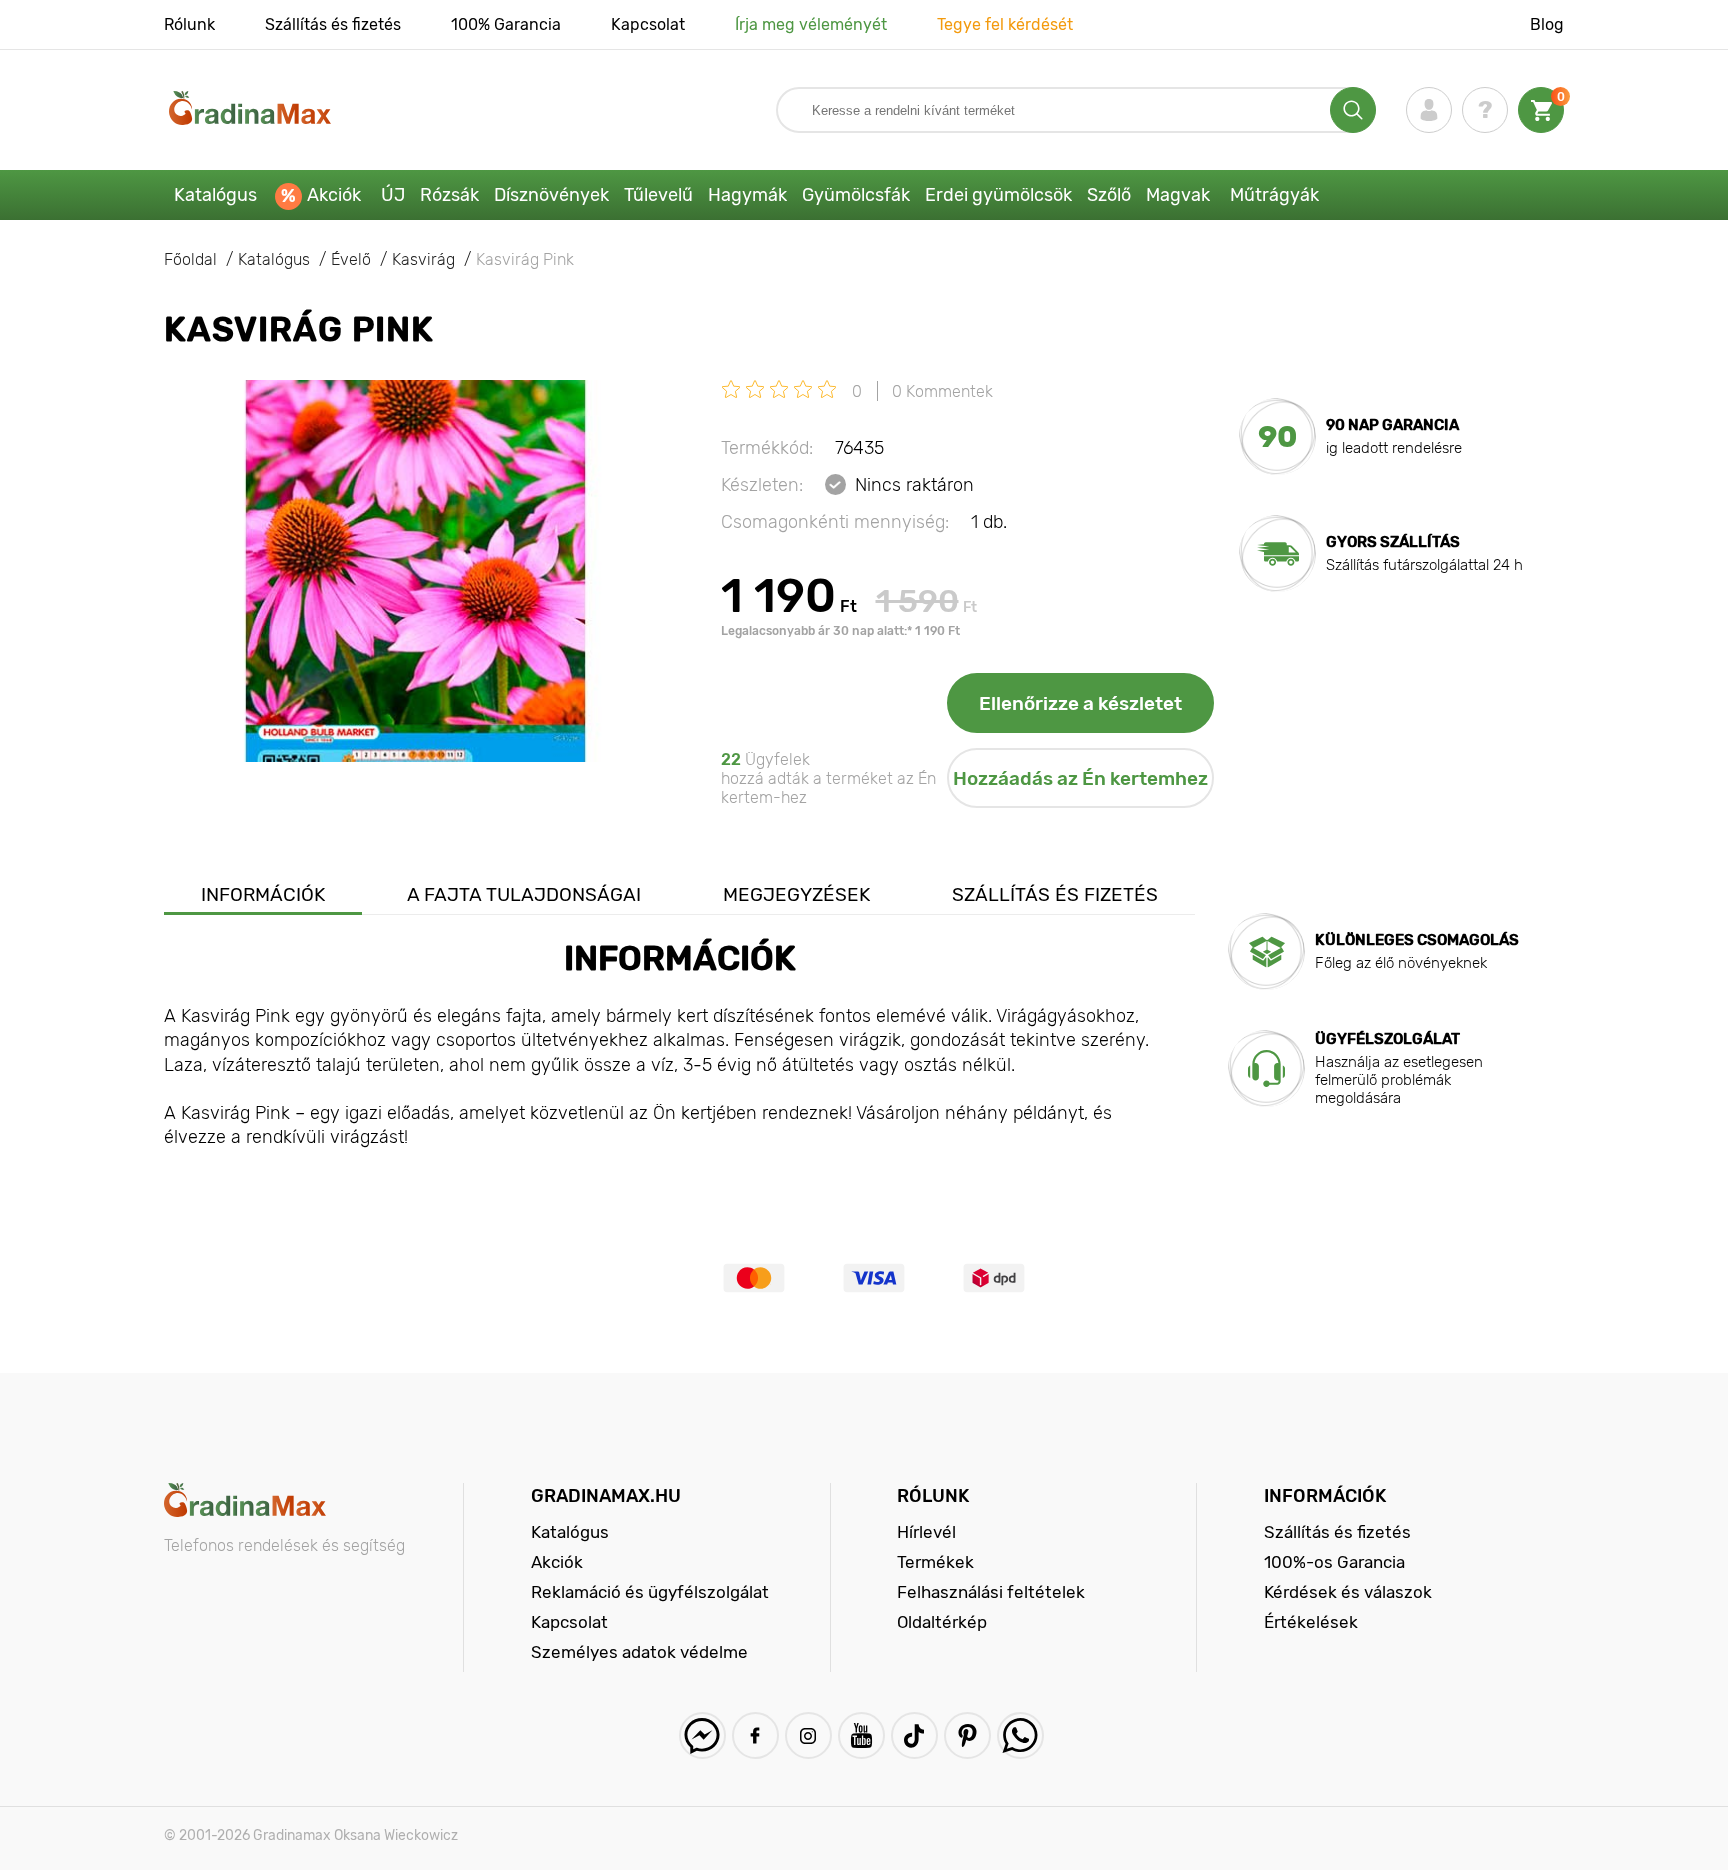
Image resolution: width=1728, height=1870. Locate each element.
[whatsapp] (1020, 1735)
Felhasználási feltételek (991, 1592)
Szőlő (1109, 195)
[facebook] (755, 1735)
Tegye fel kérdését (1005, 24)
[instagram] (808, 1735)
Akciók (334, 195)
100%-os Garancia (1334, 1562)
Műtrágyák (1274, 195)
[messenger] (702, 1735)
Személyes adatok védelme (639, 1652)
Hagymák (747, 195)
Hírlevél (926, 1532)
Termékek (935, 1562)
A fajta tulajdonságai (524, 894)
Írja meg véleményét (811, 24)
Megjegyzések (796, 894)
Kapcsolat (648, 24)
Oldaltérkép (942, 1622)
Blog (1547, 24)
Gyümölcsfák (856, 195)
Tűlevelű (658, 195)
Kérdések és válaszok (1348, 1592)
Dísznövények (551, 195)
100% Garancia (506, 24)
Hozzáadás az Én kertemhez (1080, 778)
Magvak (1178, 195)
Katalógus (215, 195)
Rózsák (449, 195)
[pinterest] (967, 1735)
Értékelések (1311, 1622)
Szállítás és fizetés (333, 24)
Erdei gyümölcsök (998, 195)
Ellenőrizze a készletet (1080, 703)
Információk (263, 894)
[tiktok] (914, 1735)
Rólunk (189, 24)
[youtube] (861, 1735)
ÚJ (393, 195)
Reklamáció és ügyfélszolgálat (650, 1592)
